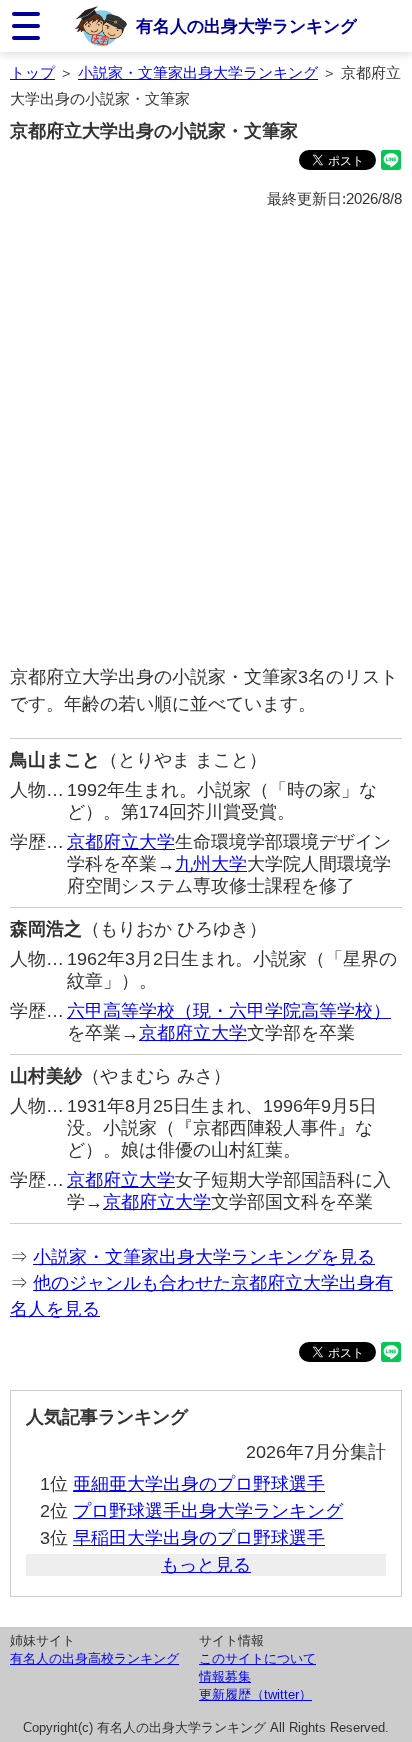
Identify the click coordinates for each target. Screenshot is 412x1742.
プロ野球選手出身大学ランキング (208, 1511)
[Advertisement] (206, 438)
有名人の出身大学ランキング (246, 26)
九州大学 (211, 864)
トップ (32, 72)
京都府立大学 (121, 842)
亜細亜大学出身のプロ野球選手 (199, 1484)
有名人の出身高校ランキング (94, 1658)
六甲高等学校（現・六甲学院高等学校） (229, 1011)
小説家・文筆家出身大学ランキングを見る (204, 1257)
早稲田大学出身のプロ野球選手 (199, 1538)
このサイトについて (257, 1658)
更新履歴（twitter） (255, 1694)
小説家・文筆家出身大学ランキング (198, 72)
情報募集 (225, 1676)
